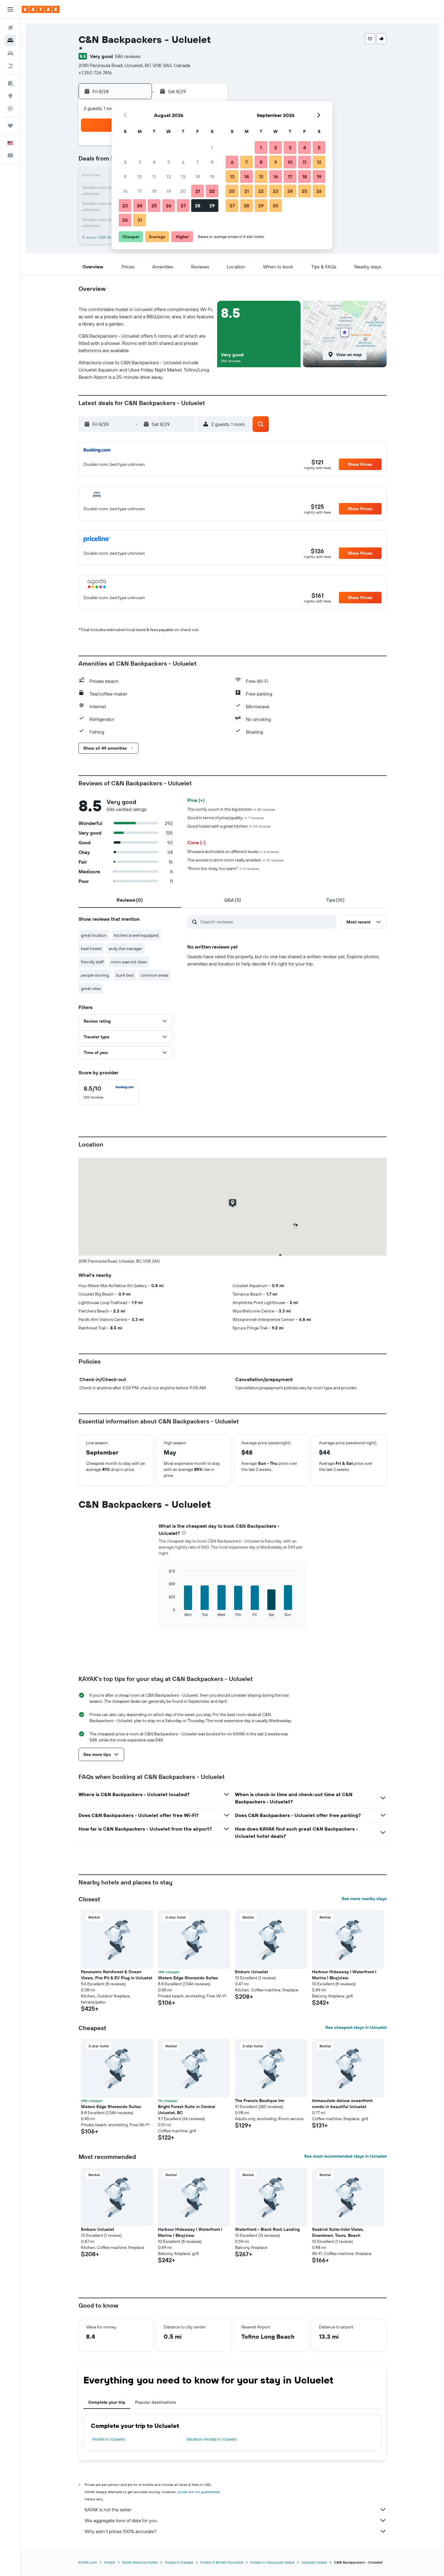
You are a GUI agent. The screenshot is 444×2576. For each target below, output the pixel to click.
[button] (10, 9)
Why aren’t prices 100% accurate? (121, 2531)
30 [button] (125, 220)
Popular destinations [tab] (156, 2402)
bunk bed (125, 975)
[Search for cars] (10, 53)
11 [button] (154, 177)
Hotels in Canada (179, 2562)
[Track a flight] (10, 109)
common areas (154, 975)
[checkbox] (109, 1092)
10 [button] (140, 177)
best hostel (91, 949)
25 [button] (154, 206)
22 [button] (212, 191)
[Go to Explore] (10, 96)
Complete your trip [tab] (107, 2402)
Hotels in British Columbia (222, 2562)
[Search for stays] (10, 41)
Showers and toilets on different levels (233, 852)
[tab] (130, 900)
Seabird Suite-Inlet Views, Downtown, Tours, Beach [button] (338, 2232)
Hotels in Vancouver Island (272, 2562)
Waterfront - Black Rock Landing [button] (267, 2229)
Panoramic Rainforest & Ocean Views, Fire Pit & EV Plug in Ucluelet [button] (117, 1975)
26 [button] (169, 206)
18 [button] (154, 191)
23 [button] (125, 206)
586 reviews (128, 56)
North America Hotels (140, 2562)
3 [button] (140, 162)
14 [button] (198, 177)
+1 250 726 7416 (95, 73)
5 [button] (169, 162)
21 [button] (198, 191)
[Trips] (10, 126)
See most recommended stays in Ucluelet (345, 2156)
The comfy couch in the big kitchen (231, 809)
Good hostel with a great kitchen (229, 826)
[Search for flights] (10, 28)
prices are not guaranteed (199, 2492)
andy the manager (126, 949)
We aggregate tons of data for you (121, 2520)
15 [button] (212, 177)
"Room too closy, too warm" (223, 868)
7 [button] (198, 162)
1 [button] (212, 148)
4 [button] (154, 162)
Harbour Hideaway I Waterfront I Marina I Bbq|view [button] (344, 1975)
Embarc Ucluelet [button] (251, 1972)
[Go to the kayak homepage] (41, 9)
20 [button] (183, 191)
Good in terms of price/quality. (225, 818)
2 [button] (125, 162)
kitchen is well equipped (136, 935)
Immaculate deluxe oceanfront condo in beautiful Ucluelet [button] (342, 2104)
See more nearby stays (364, 1899)
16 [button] (125, 191)
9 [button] (125, 177)
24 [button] (140, 206)
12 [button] (169, 177)
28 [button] (198, 206)
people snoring (95, 975)
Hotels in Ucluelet (109, 2439)
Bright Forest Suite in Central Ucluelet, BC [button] (187, 2110)
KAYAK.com (88, 2562)
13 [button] (183, 177)
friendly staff (92, 962)
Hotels (110, 2562)
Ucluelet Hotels (314, 2562)
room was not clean (129, 962)
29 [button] (212, 206)
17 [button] (140, 191)
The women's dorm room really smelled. (235, 860)
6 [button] (183, 162)
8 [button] (212, 162)
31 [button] (140, 220)
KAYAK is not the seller (108, 2509)
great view (91, 988)
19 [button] (169, 191)
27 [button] (183, 206)
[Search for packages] (10, 66)
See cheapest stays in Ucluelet (356, 2027)
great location (94, 935)
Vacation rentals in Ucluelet (212, 2439)
